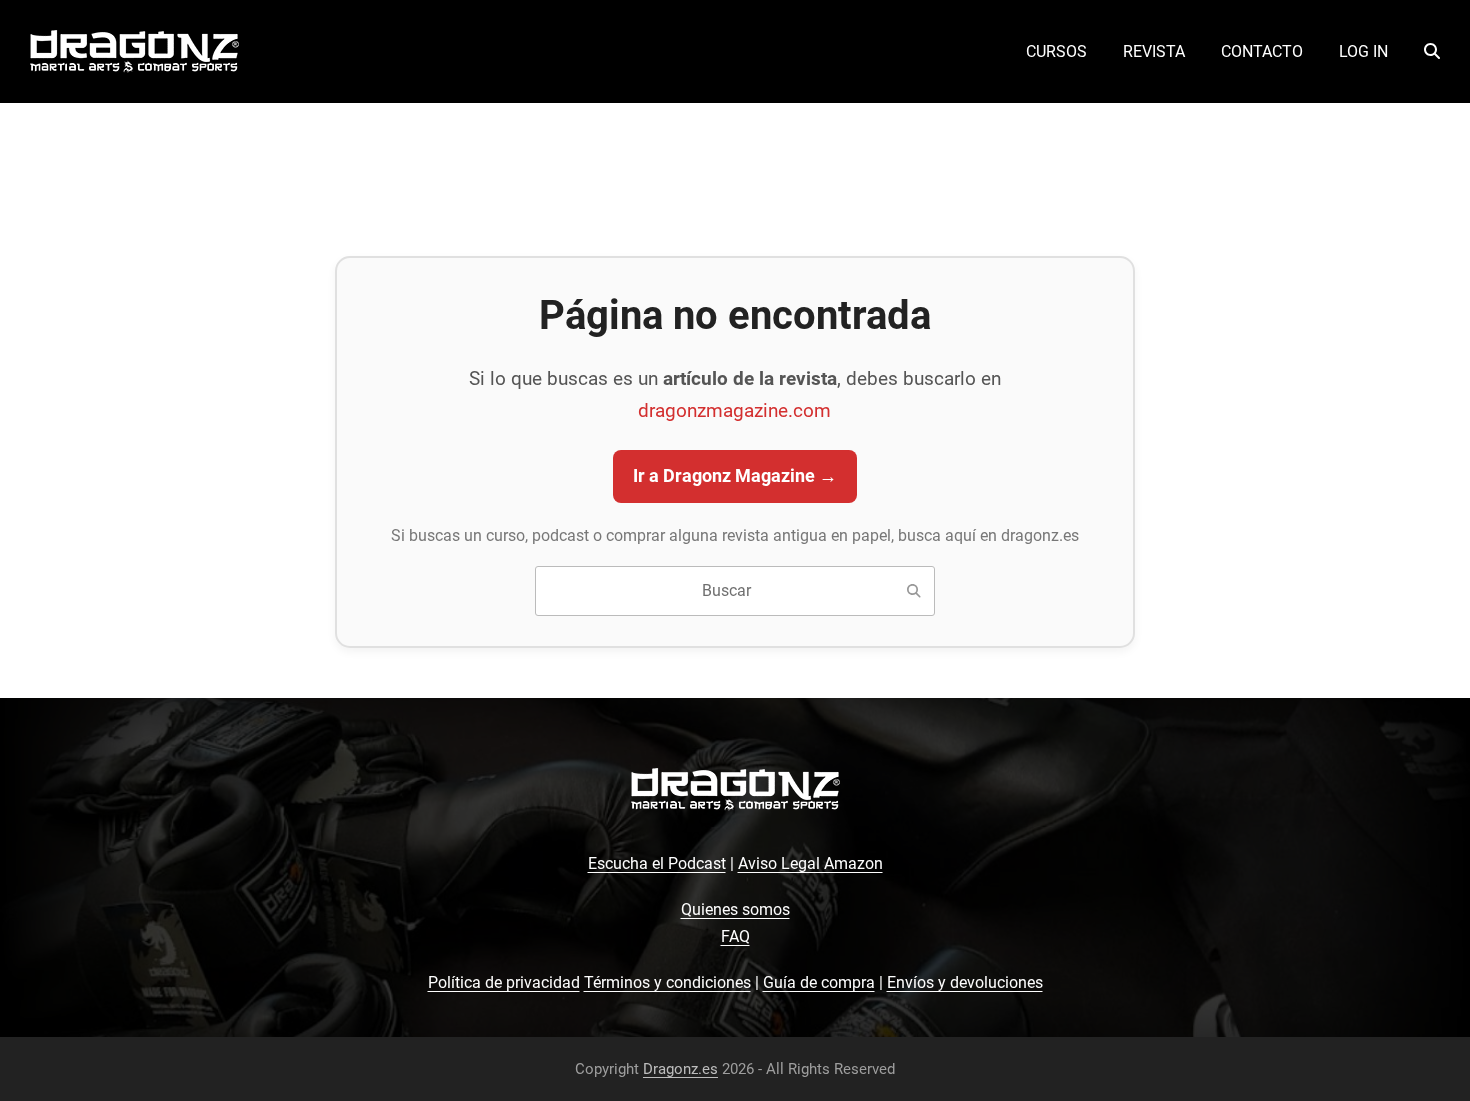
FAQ (735, 936)
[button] (1432, 52)
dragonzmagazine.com (734, 410)
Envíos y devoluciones (965, 982)
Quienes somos (735, 909)
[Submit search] (914, 591)
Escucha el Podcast (657, 863)
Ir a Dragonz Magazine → (735, 476)
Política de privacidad (504, 982)
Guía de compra (819, 982)
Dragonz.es (680, 1069)
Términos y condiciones (667, 982)
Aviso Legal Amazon (810, 863)
